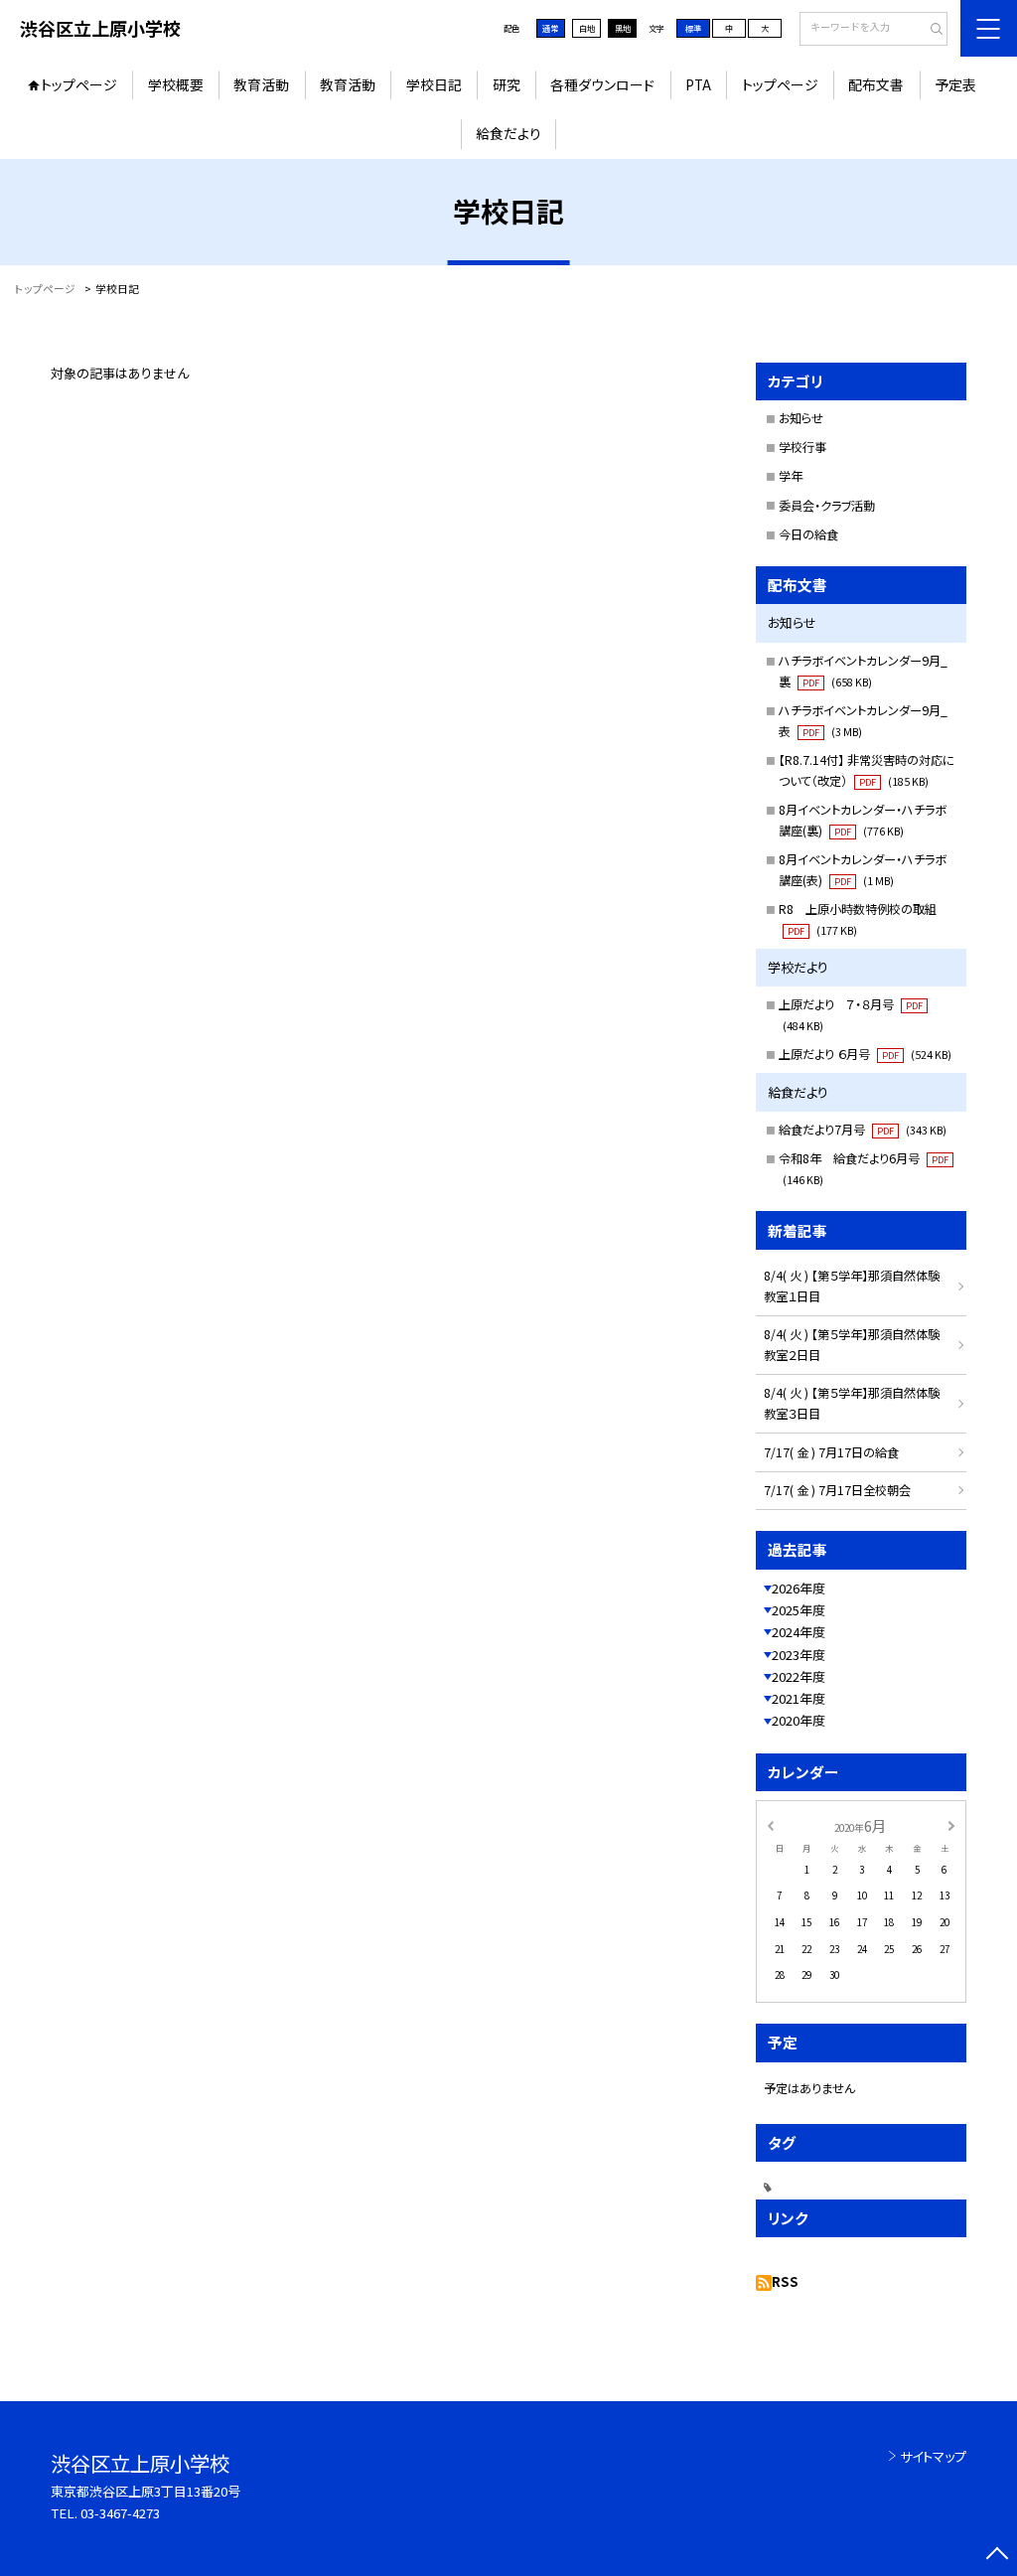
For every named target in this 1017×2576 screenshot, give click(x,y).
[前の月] (770, 1825)
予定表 (955, 84)
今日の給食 (808, 534)
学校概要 (176, 84)
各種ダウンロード (602, 84)
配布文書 (876, 84)
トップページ (79, 84)
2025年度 (799, 1610)
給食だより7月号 (863, 1130)
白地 (587, 28)
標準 (693, 28)
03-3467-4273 (120, 2513)
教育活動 (261, 84)
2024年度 (799, 1632)
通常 (550, 28)
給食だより (508, 133)
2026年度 (799, 1588)
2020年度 (799, 1720)
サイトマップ (933, 2456)
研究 (507, 84)
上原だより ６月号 (865, 1054)
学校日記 (434, 84)
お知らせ (801, 418)
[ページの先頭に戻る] (997, 2556)
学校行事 (802, 447)
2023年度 (799, 1655)
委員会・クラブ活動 (827, 506)
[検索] (930, 30)
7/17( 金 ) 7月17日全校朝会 (837, 1490)
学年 (791, 476)
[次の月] (951, 1825)
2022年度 (799, 1676)
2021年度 (799, 1698)
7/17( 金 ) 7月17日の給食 (831, 1452)
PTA (698, 84)
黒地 (623, 28)
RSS (785, 2281)
